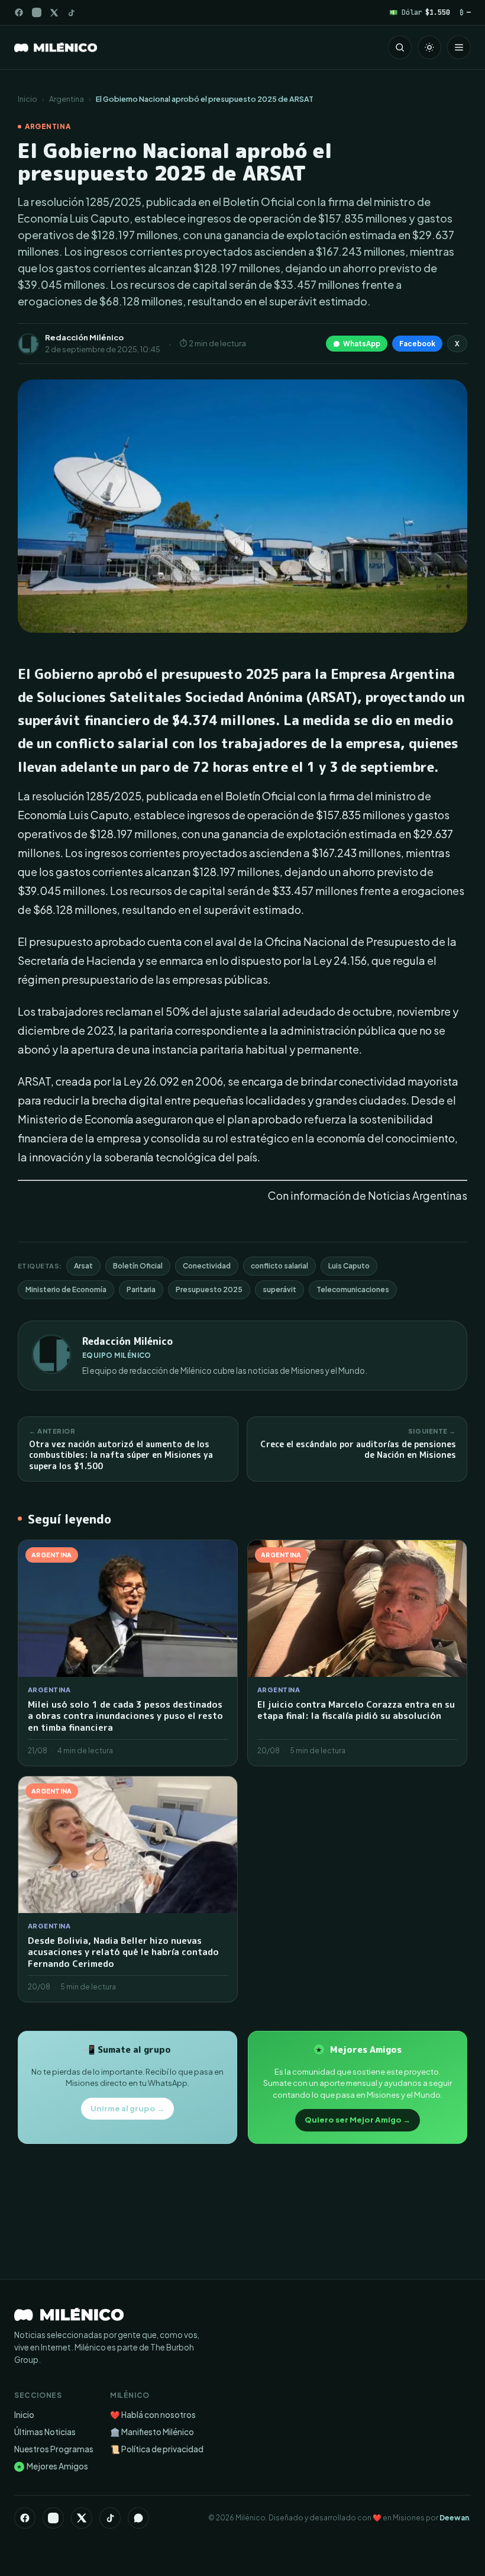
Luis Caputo (349, 1266)
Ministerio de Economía (66, 1289)
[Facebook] (19, 12)
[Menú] (459, 47)
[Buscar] (400, 47)
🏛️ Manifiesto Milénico (152, 2432)
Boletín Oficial (138, 1266)
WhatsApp (362, 344)
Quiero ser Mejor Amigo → (358, 2120)
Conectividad (207, 1266)
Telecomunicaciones (353, 1289)
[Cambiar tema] (429, 47)
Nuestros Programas (54, 2449)
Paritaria (141, 1289)
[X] (82, 2518)
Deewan (454, 2518)
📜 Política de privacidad (157, 2449)
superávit (279, 1289)
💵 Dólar (420, 12)
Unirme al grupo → (127, 2108)
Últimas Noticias (45, 2432)
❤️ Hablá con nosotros (153, 2415)
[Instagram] (37, 12)
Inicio (28, 99)
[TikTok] (71, 13)
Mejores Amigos (52, 2466)
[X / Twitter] (54, 13)
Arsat (83, 1266)
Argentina (67, 99)
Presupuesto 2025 (209, 1289)
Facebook (417, 344)
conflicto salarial (279, 1266)
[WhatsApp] (138, 2518)
